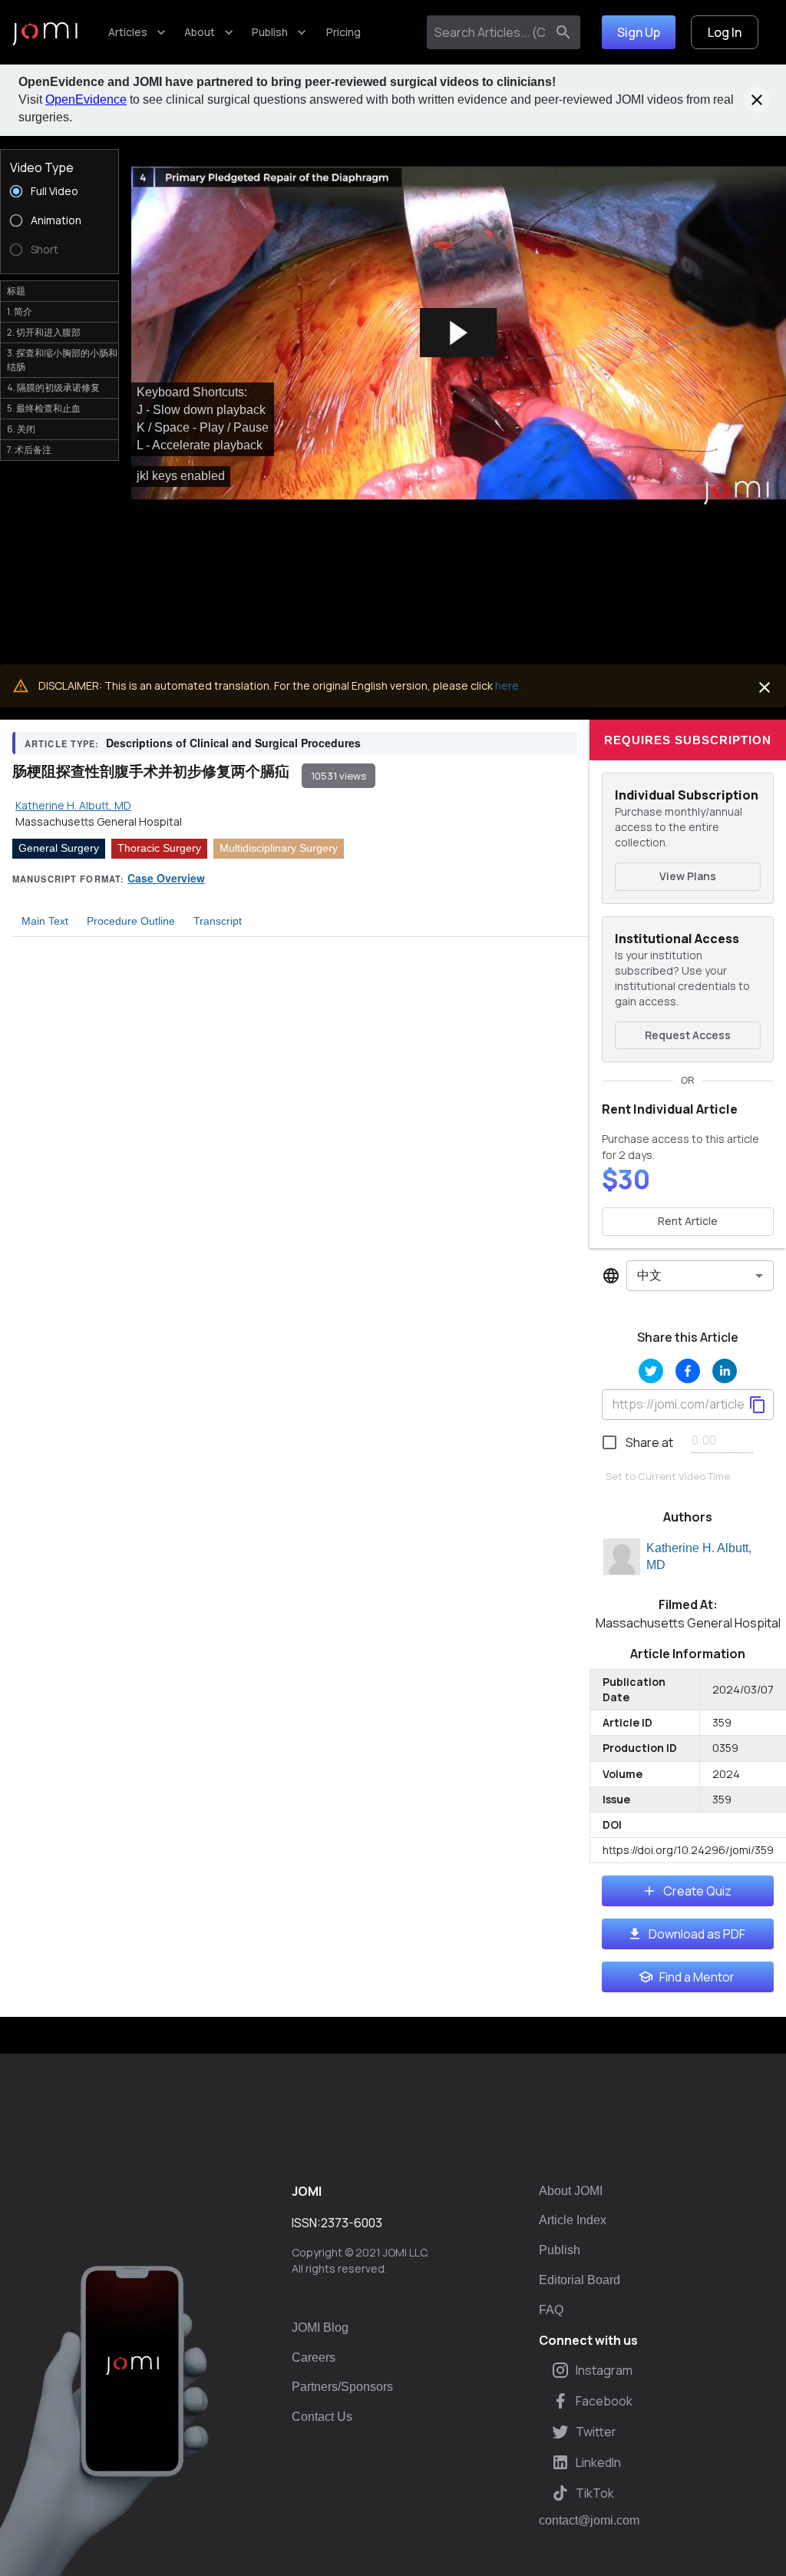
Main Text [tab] (45, 921)
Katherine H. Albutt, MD (699, 1557)
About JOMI (571, 2191)
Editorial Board (580, 2280)
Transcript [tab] (218, 921)
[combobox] (489, 32)
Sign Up (639, 32)
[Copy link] (758, 1405)
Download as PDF (697, 1934)
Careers (314, 2357)
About (200, 32)
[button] (459, 333)
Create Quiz (697, 1891)
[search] (563, 32)
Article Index (573, 2220)
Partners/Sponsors (342, 2387)
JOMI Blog (320, 2328)
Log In (725, 32)
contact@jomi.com (589, 2521)
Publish (270, 32)
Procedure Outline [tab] (131, 921)
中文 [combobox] (649, 1275)
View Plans (688, 876)
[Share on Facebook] (688, 1371)
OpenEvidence (86, 99)
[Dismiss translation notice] (765, 687)
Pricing (343, 32)
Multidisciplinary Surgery (279, 848)
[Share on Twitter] (651, 1371)
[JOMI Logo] (45, 33)
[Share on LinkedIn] (725, 1371)
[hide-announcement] (757, 100)
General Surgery (59, 848)
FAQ (551, 2310)
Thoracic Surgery (159, 848)
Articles (128, 32)
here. (508, 685)
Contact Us (322, 2417)
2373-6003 (352, 2223)
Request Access (688, 1035)
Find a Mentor (697, 1977)
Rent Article (688, 1221)
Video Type (42, 167)
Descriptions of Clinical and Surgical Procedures (233, 743)
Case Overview (166, 878)
